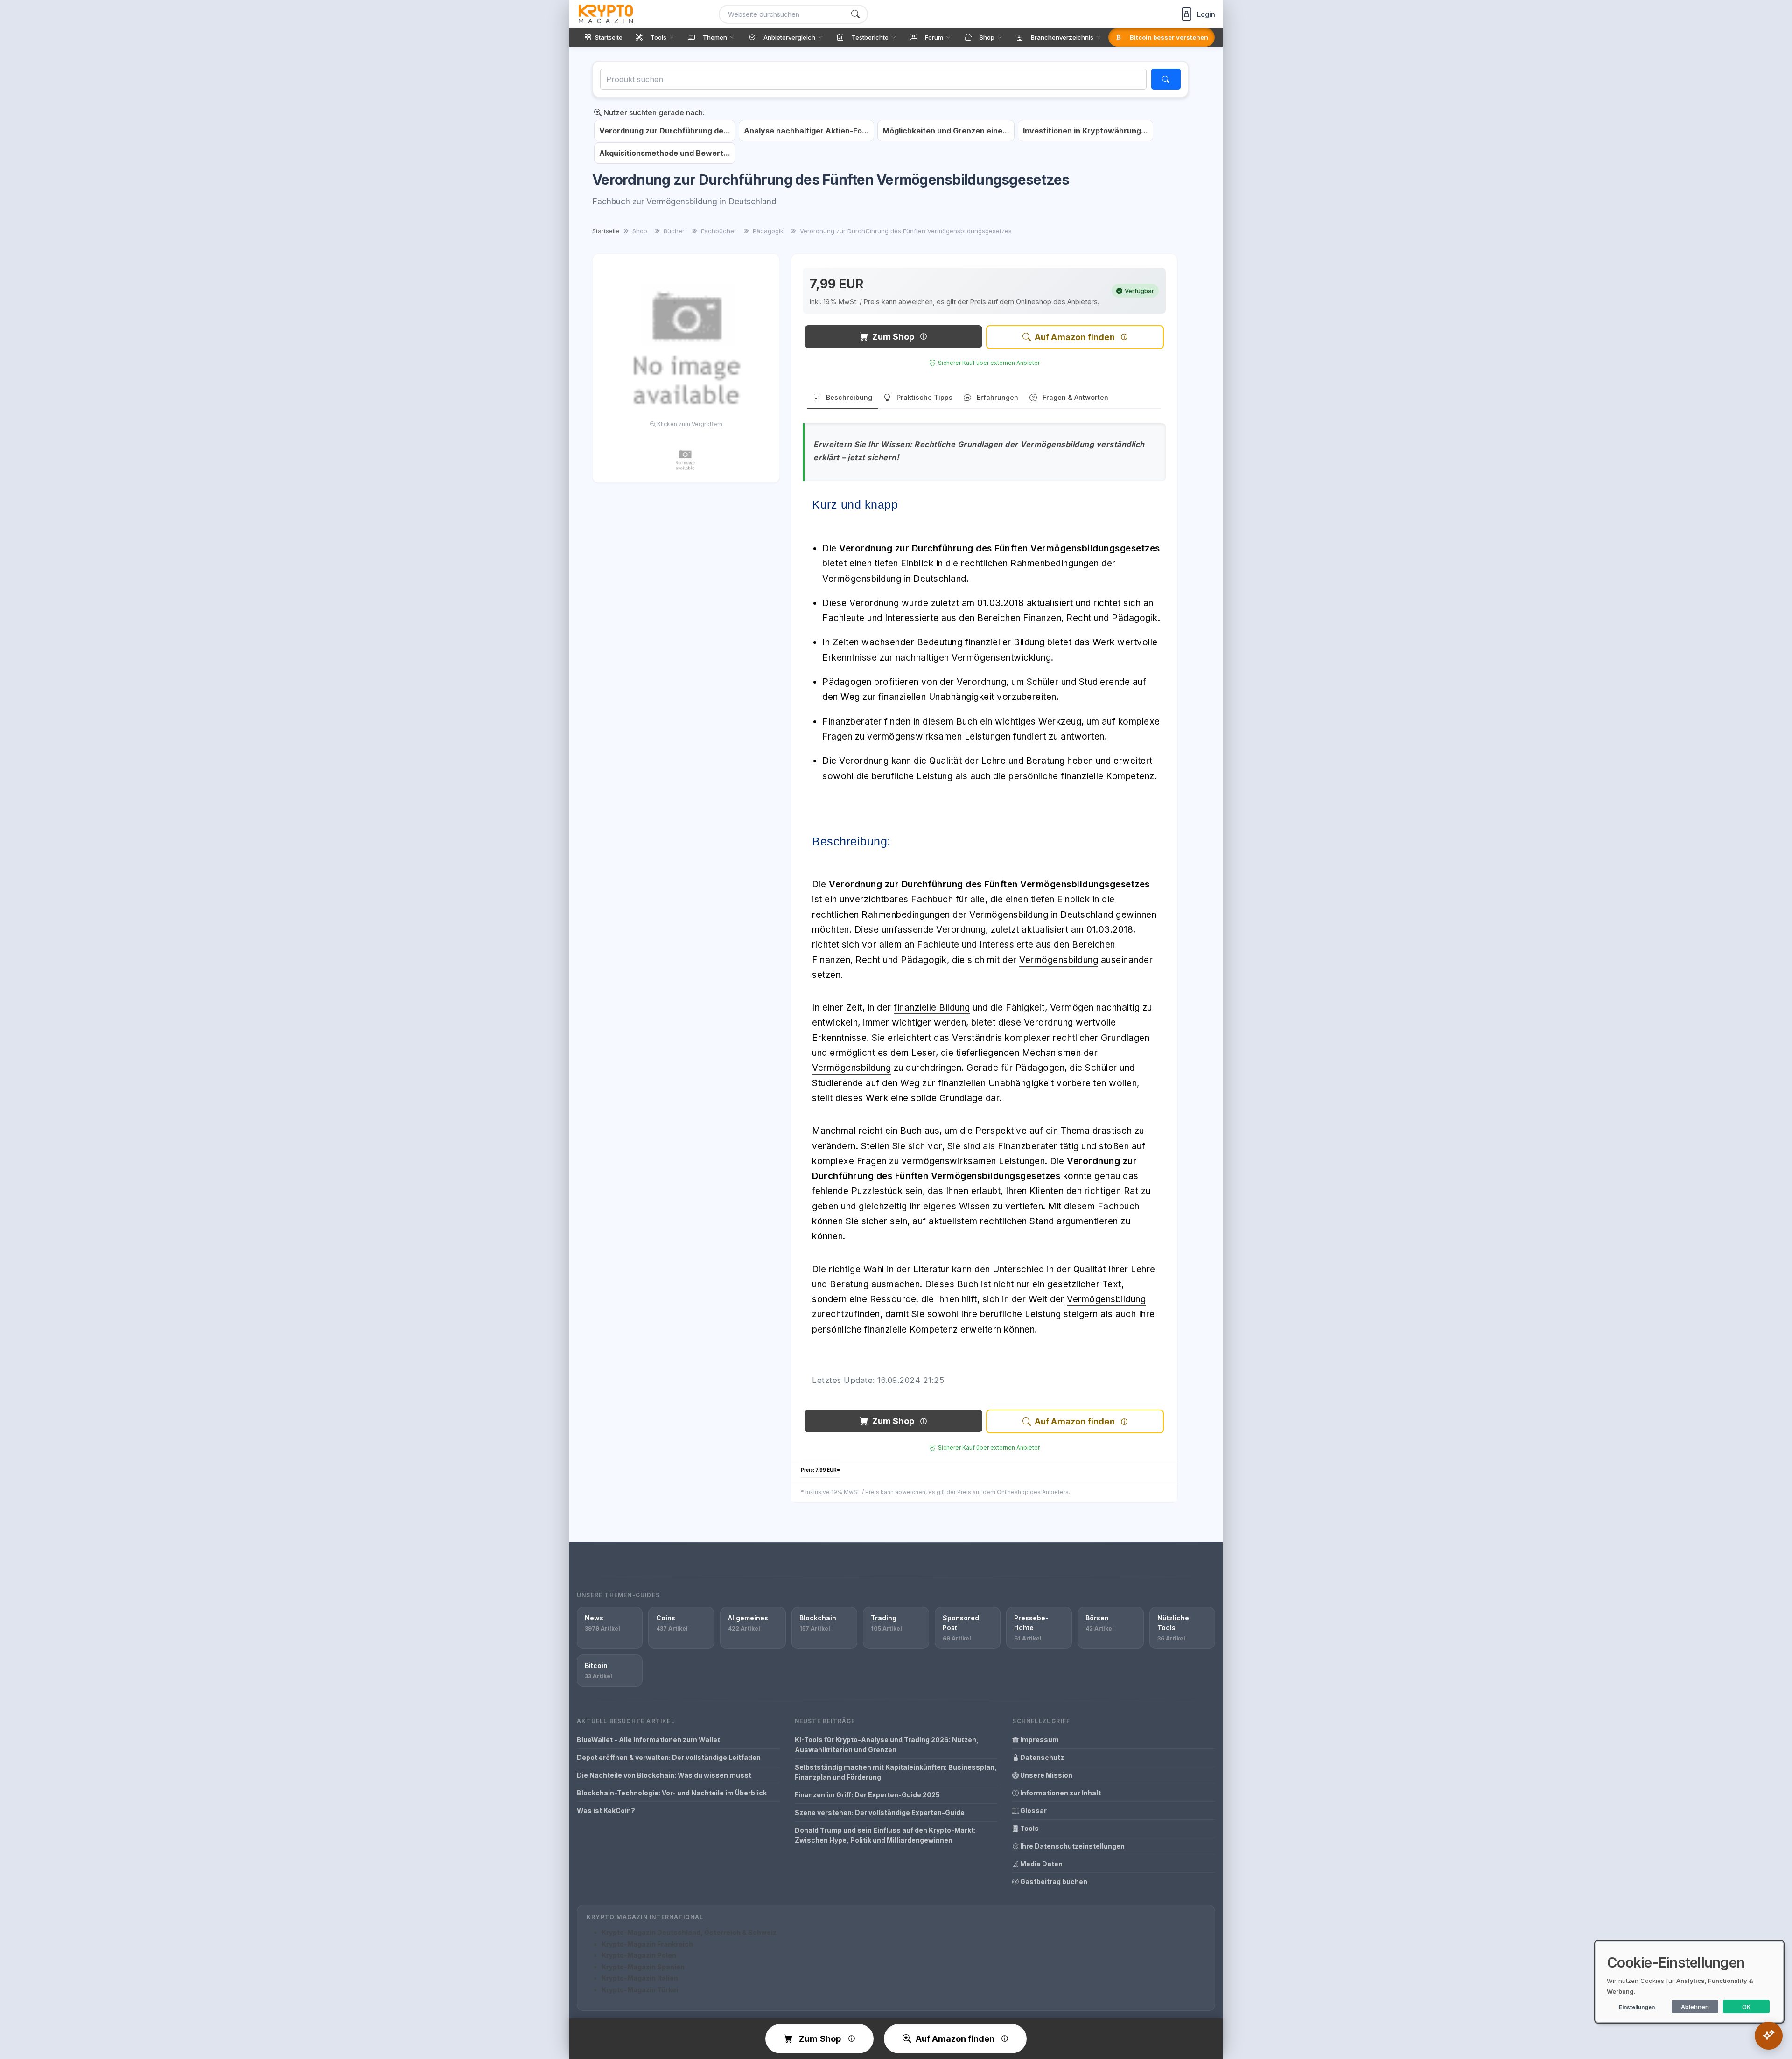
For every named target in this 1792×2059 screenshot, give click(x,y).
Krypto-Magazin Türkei (640, 1990)
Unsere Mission (1046, 1775)
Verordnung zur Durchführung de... (665, 131)
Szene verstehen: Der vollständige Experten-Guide (880, 1812)
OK (1746, 2007)
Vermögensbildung (1009, 915)
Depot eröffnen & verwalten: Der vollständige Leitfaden (669, 1757)
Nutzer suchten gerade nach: (653, 112)
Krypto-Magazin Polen (639, 1955)
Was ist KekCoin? (606, 1811)
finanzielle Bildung (932, 1008)
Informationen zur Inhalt (1060, 1793)
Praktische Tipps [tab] (924, 397)
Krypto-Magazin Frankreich (647, 1944)
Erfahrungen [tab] (997, 397)
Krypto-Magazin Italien (640, 1978)
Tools (1029, 1828)
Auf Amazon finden (1075, 337)
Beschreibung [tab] (849, 397)
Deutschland (1087, 915)
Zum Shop (893, 337)
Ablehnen (1695, 2007)
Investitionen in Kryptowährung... (1085, 131)
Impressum (1039, 1740)
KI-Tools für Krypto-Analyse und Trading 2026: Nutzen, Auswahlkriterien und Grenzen (887, 1745)
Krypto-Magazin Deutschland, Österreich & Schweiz (689, 1932)
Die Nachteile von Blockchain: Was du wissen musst (664, 1775)
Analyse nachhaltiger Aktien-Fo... (806, 131)
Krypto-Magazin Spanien (643, 1967)
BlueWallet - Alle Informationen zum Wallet (648, 1740)
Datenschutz (1041, 1757)
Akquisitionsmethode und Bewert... (665, 153)
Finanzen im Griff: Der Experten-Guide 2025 (867, 1795)
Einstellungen (1637, 2007)
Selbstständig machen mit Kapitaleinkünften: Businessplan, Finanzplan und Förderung (896, 1772)
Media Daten (1041, 1864)
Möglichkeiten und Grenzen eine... (946, 131)
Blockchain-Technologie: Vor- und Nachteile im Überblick (672, 1793)
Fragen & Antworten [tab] (1075, 397)
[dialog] (1689, 1982)
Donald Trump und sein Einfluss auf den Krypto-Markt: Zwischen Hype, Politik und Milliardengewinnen (885, 1835)
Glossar (1033, 1811)
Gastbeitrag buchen (1053, 1881)
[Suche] (855, 14)
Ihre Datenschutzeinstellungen (1072, 1846)
